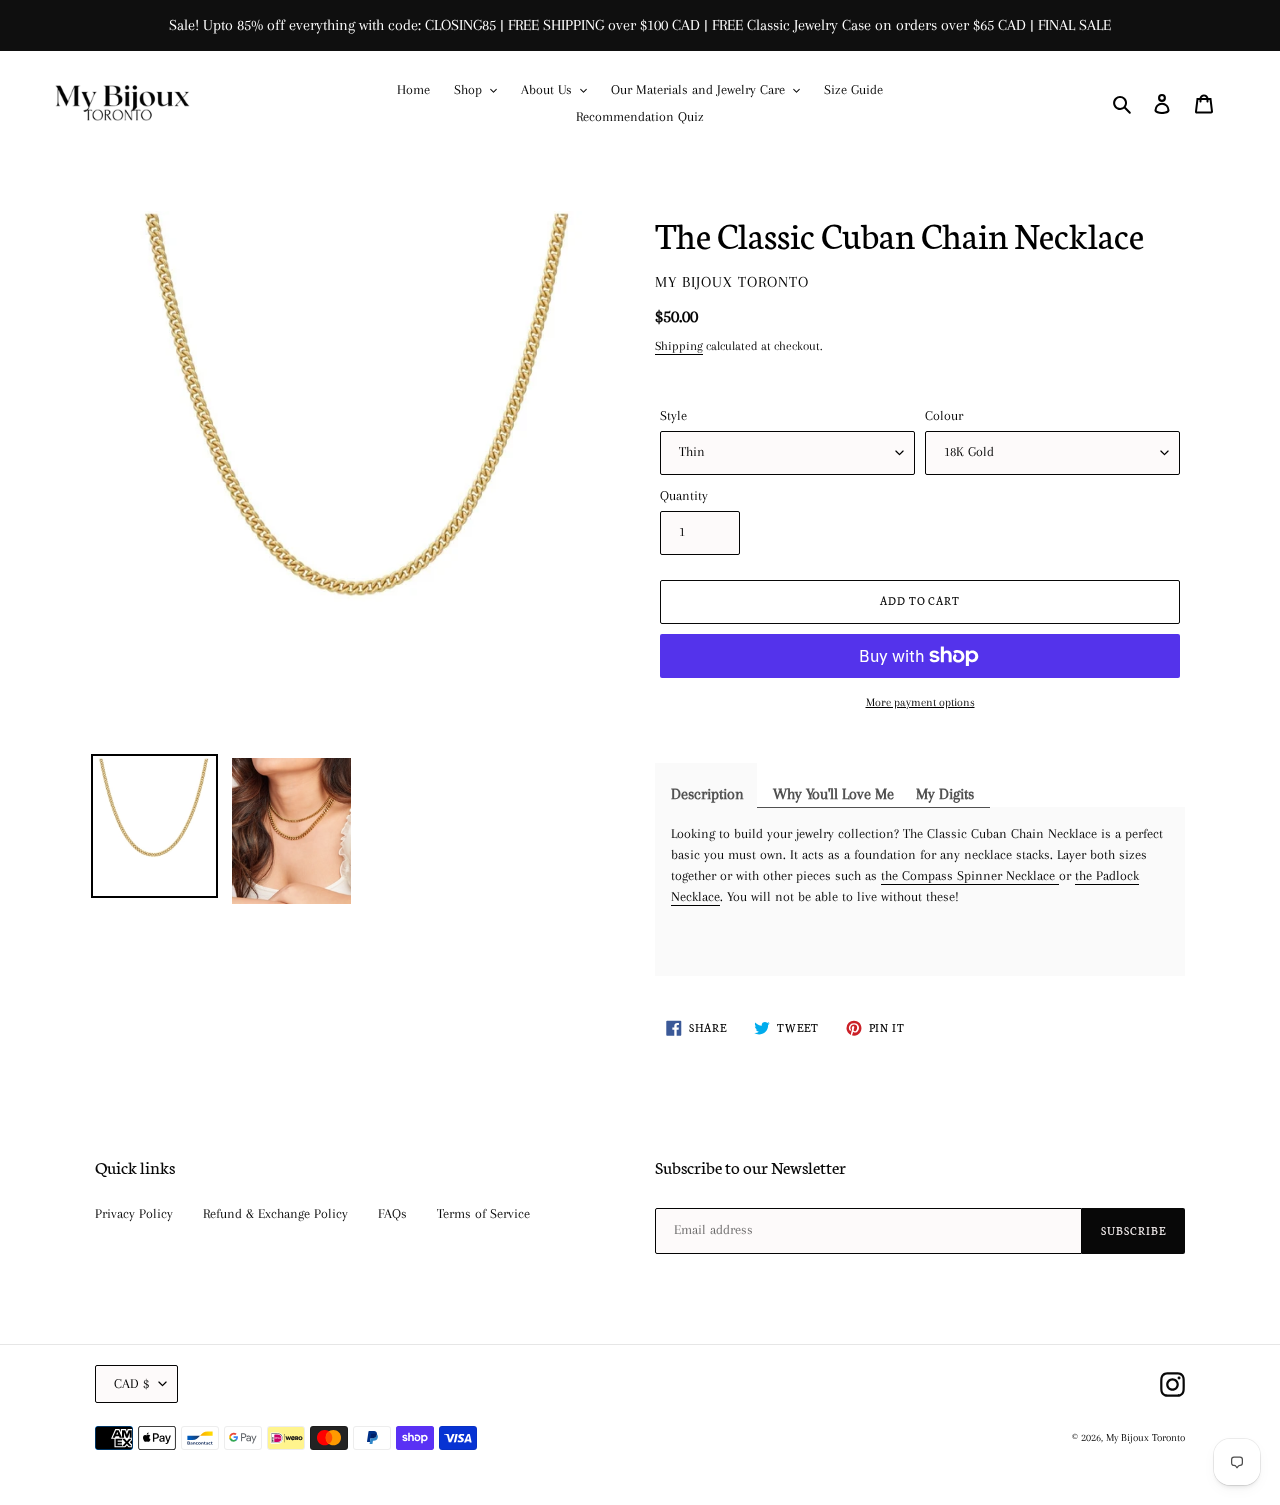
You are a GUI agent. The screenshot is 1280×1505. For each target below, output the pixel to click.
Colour (944, 415)
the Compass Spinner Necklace (970, 875)
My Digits (945, 794)
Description (707, 794)
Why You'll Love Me (833, 794)
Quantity (684, 495)
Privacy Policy (134, 1213)
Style (673, 415)
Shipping (679, 346)
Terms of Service (483, 1213)
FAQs (392, 1213)
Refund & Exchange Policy (275, 1213)
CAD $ (131, 1383)
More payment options (920, 702)
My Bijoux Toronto (1145, 1437)
